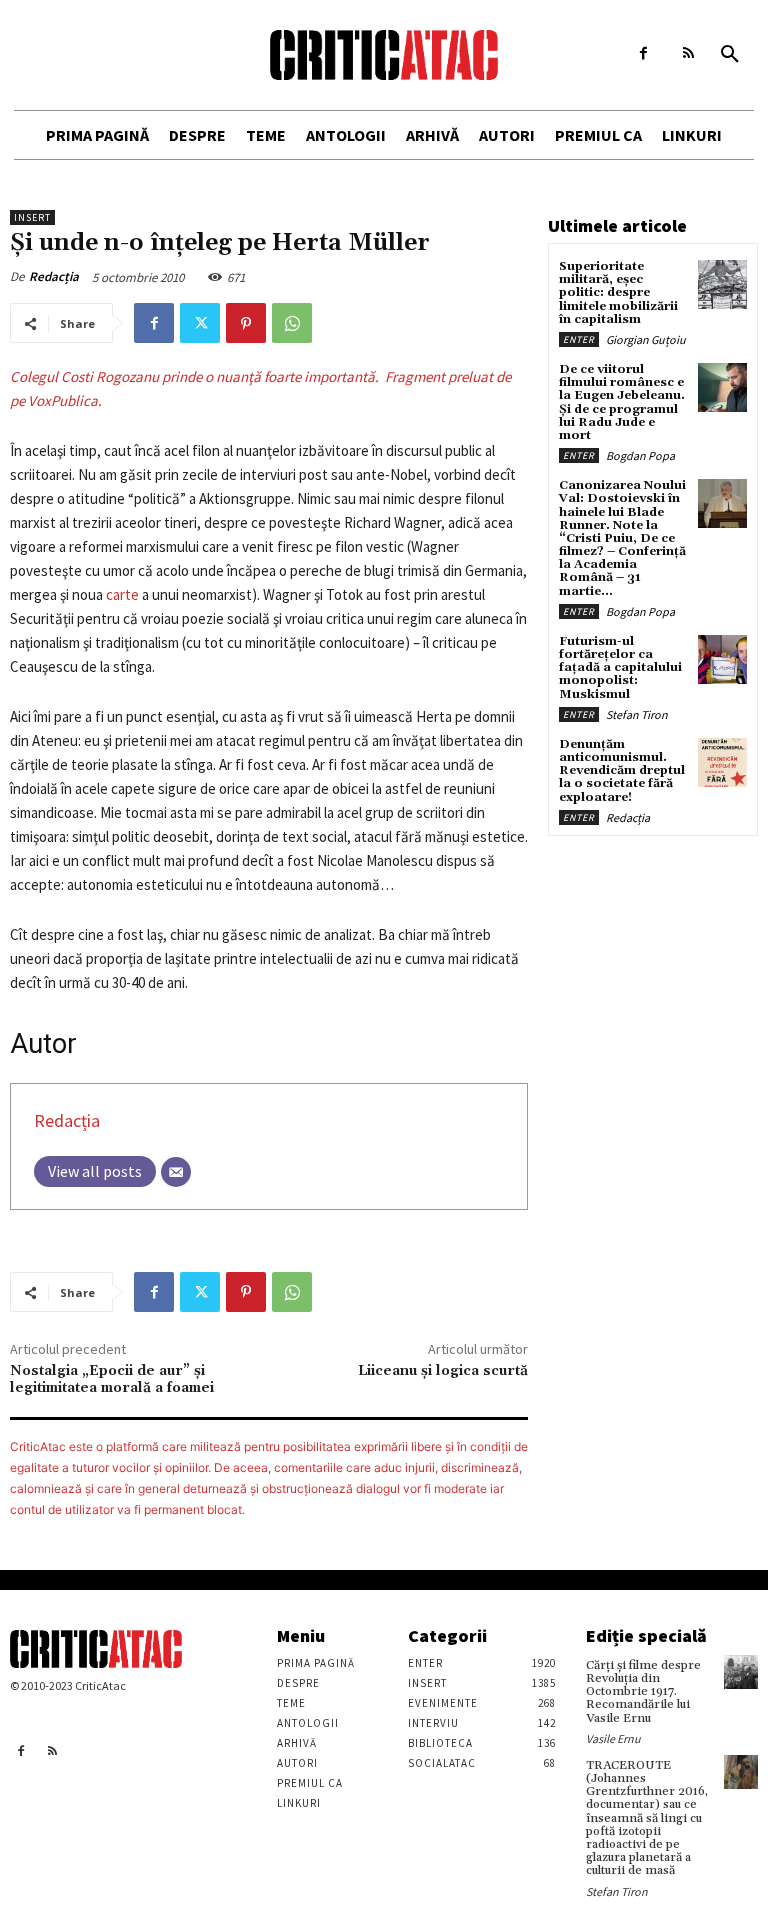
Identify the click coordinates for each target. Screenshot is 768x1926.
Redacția (54, 276)
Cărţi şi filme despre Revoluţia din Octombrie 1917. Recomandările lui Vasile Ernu (643, 1692)
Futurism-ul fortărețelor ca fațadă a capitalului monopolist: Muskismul (620, 668)
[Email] (176, 1172)
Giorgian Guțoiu (646, 339)
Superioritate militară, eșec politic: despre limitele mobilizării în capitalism (618, 293)
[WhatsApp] (292, 323)
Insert (32, 217)
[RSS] (688, 53)
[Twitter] (200, 323)
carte (122, 594)
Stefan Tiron (637, 714)
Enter (579, 339)
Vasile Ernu (613, 1738)
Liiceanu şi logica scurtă (443, 1371)
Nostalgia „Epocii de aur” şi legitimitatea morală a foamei (112, 1379)
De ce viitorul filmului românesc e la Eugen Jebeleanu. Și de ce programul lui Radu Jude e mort (622, 402)
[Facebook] (643, 53)
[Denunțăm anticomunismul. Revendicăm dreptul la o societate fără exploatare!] (722, 762)
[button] (730, 55)
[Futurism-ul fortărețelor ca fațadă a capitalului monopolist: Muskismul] (722, 659)
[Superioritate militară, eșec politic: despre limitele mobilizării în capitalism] (722, 284)
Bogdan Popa (640, 455)
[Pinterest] (246, 323)
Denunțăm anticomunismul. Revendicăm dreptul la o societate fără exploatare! (622, 771)
